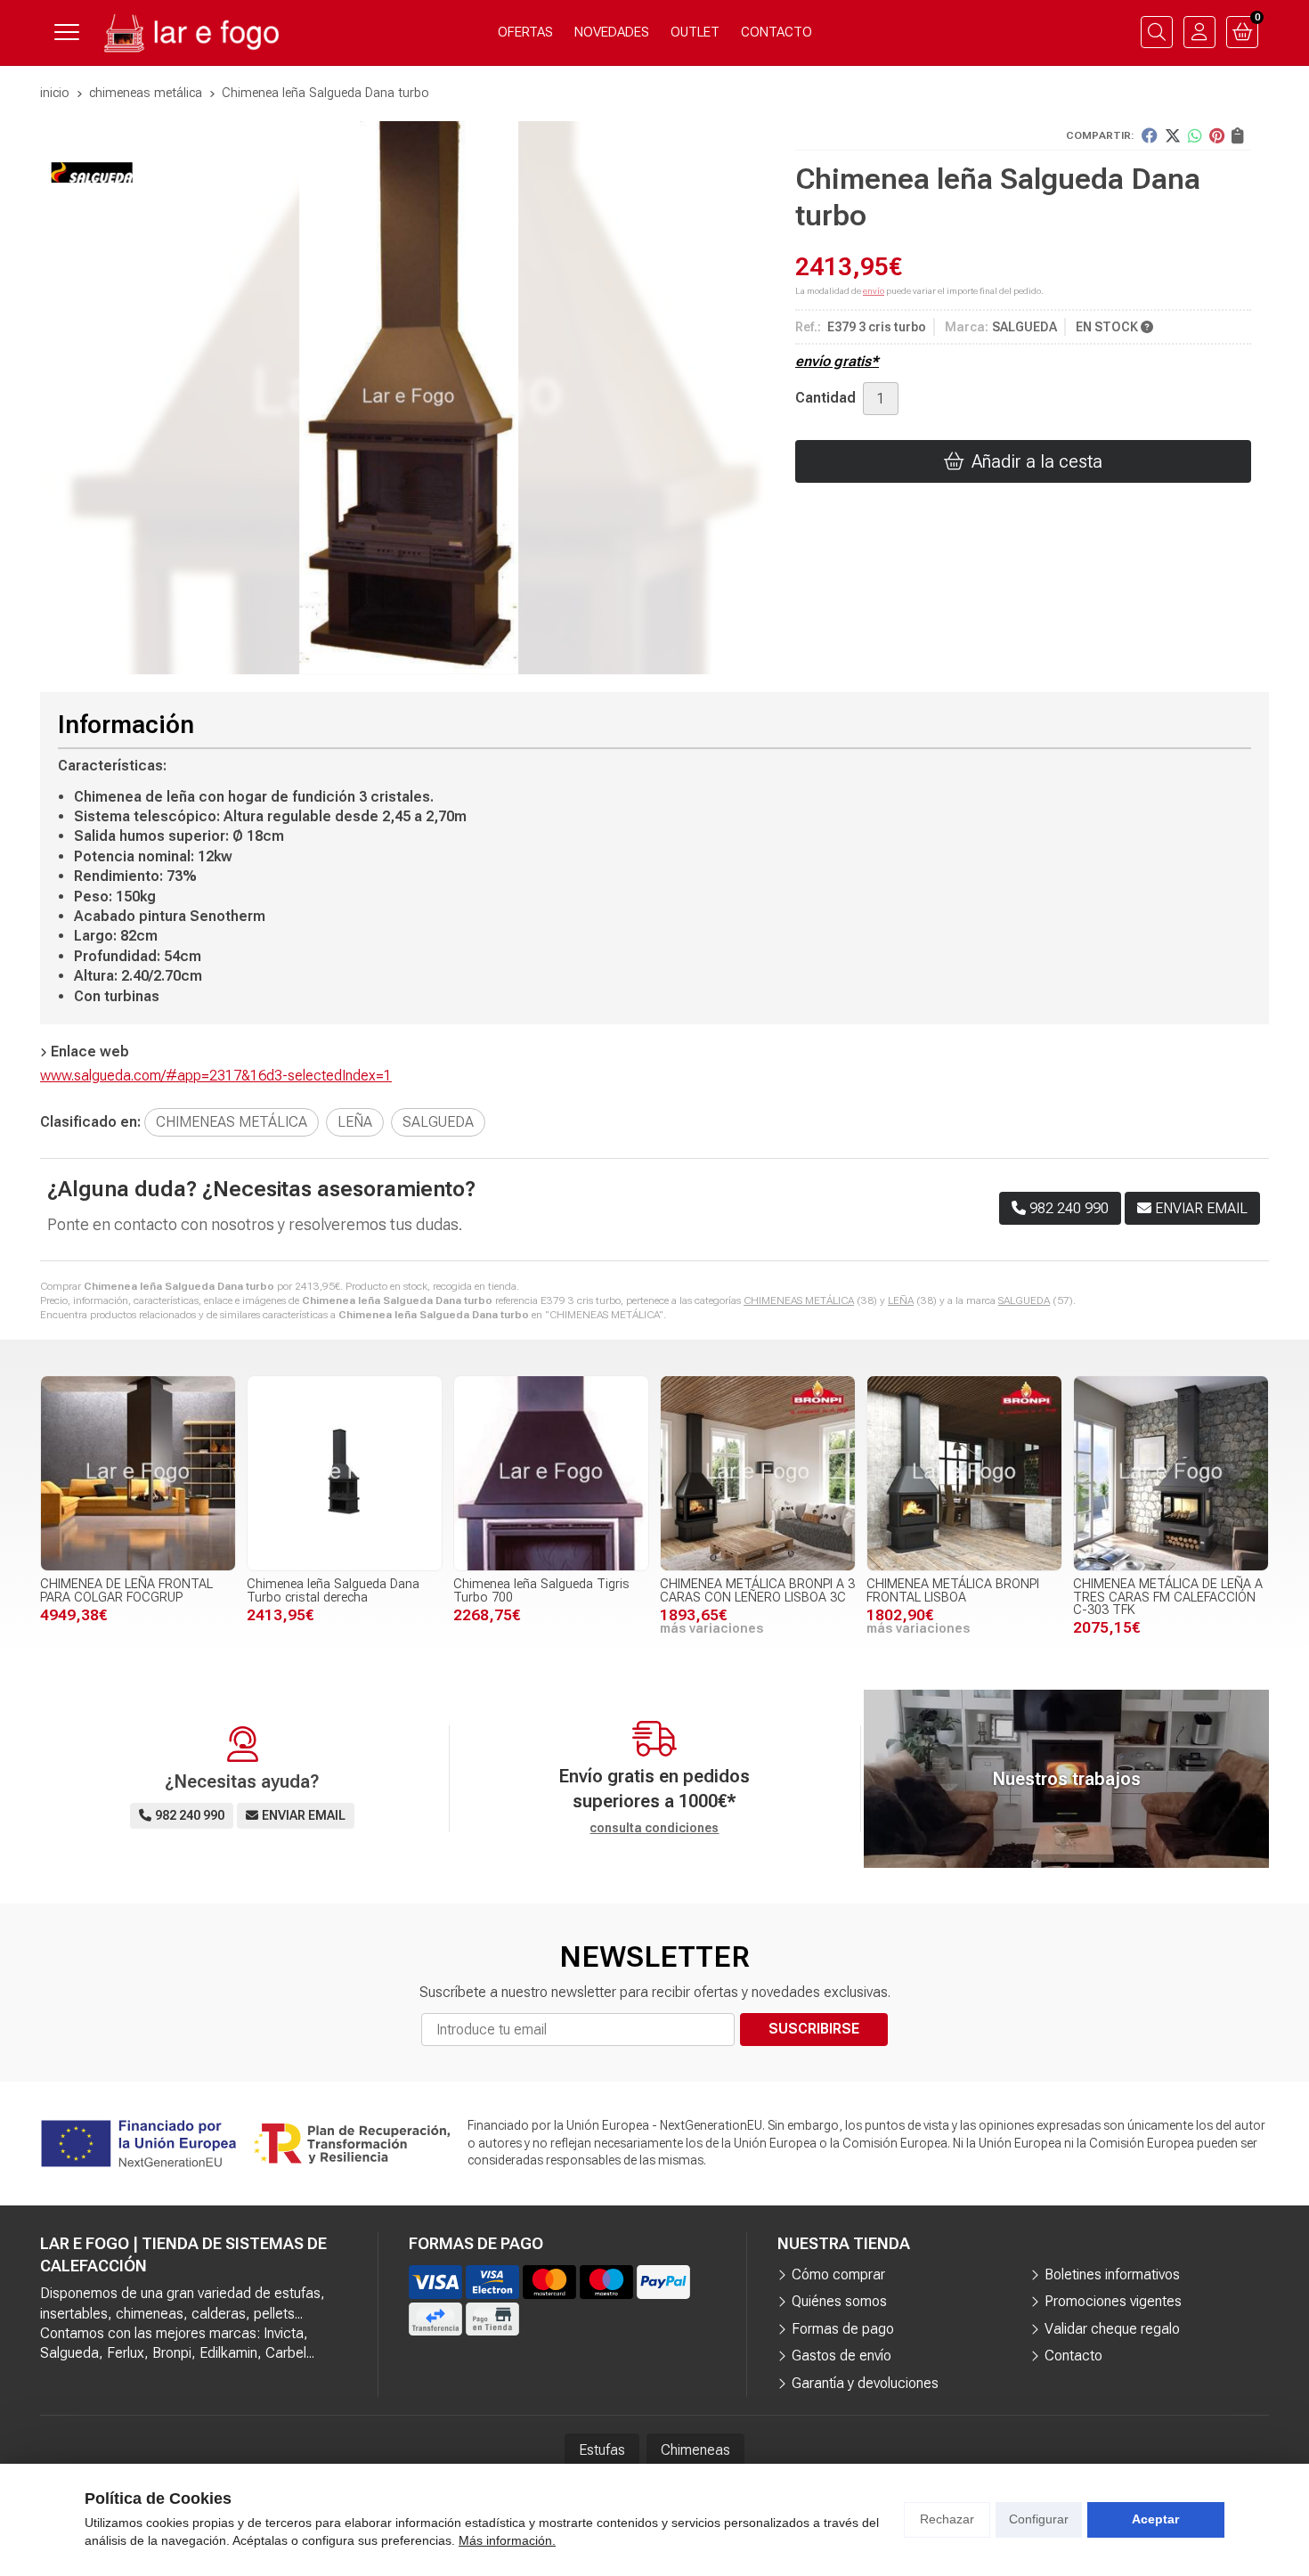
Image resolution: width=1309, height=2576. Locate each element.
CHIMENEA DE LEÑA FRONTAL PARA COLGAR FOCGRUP (126, 1590)
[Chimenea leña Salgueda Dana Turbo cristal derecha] (345, 1473)
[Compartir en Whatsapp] (1195, 135)
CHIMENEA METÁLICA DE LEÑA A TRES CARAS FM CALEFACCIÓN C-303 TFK (1168, 1597)
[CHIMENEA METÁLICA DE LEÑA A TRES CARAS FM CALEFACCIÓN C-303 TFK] (1171, 1473)
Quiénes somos (839, 2301)
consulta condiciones (654, 1828)
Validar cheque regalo (1112, 2329)
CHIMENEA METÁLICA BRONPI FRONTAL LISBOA (953, 1590)
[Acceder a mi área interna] (1199, 32)
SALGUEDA (1024, 1300)
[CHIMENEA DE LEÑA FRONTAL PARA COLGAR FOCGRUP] (138, 1473)
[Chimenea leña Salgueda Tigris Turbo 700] (551, 1473)
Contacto (1073, 2356)
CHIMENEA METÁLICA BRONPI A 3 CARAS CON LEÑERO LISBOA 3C (757, 1590)
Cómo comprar (838, 2274)
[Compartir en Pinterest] (1217, 135)
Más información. (507, 2540)
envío (874, 291)
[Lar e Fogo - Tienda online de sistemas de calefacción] (190, 33)
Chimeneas (695, 2450)
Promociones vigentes (1113, 2301)
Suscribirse (814, 2029)
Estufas (602, 2450)
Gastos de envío (841, 2356)
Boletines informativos (1112, 2274)
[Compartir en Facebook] (1150, 135)
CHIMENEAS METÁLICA (799, 1300)
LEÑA (901, 1300)
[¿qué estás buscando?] (1157, 32)
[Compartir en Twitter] (1173, 135)
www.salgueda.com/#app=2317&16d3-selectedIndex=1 (216, 1076)
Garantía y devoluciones (865, 2383)
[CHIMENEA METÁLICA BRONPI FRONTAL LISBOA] (964, 1473)
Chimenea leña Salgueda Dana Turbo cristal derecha (333, 1590)
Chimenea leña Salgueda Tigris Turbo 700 (541, 1590)
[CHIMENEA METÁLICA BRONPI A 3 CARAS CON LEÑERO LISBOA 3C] (758, 1473)
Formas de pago (843, 2329)
